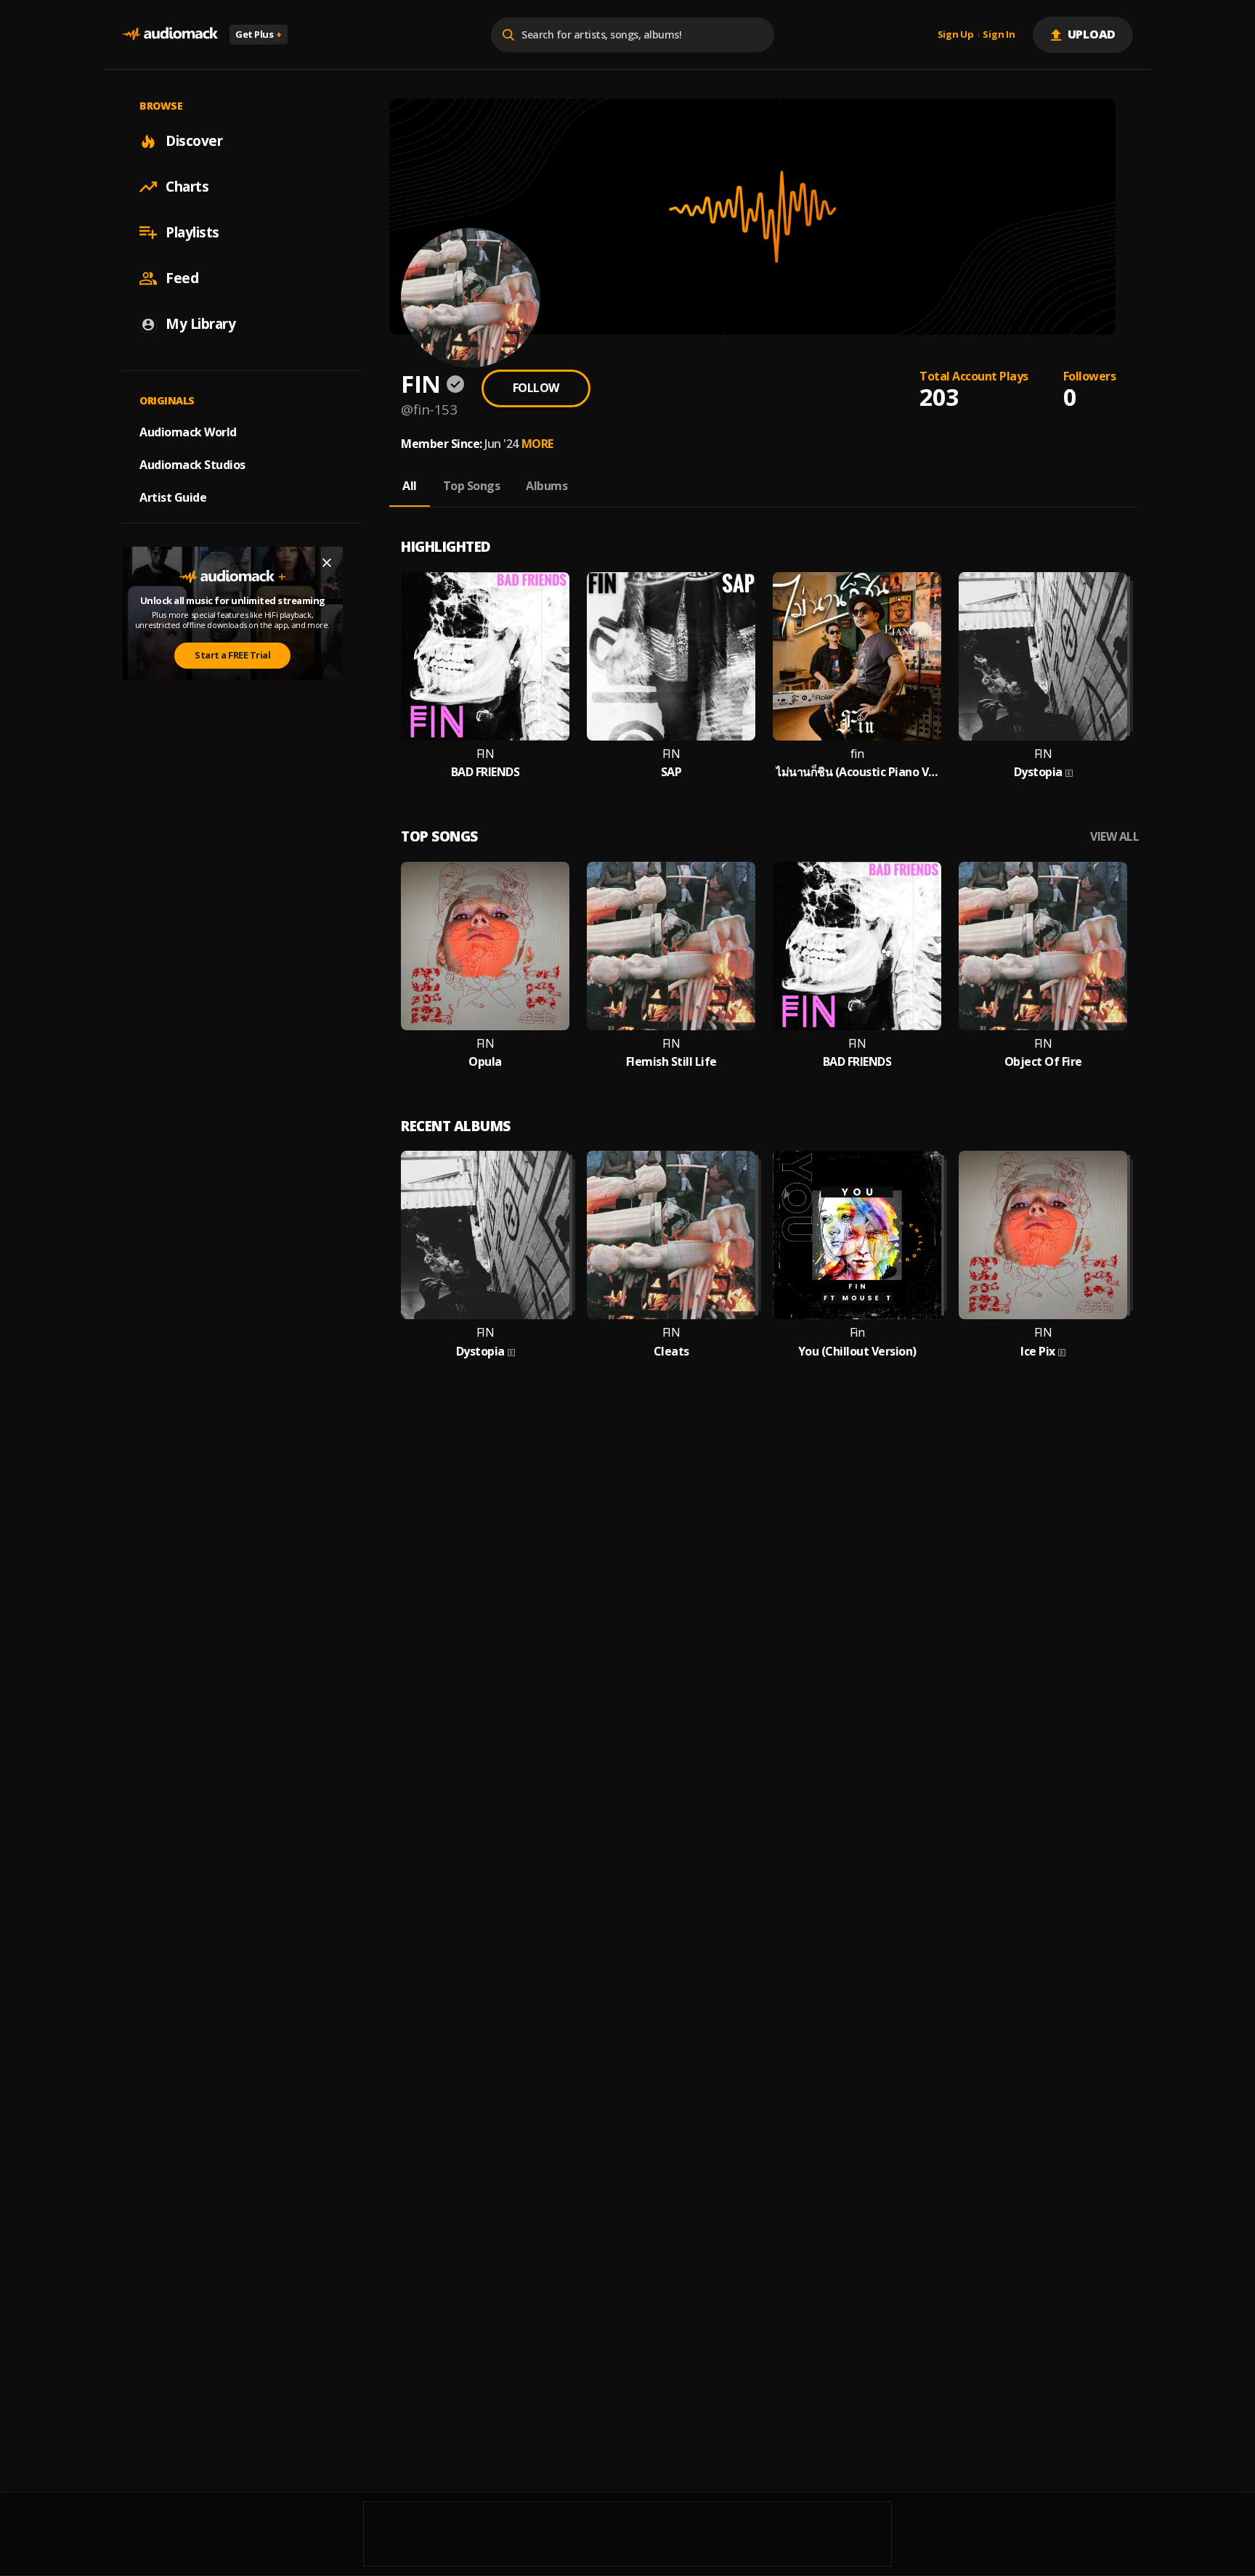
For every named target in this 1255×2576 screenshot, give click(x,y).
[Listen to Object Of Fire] (1043, 946)
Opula (485, 1062)
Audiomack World (188, 432)
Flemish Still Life (671, 1062)
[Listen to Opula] (485, 946)
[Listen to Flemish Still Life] (671, 946)
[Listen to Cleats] (671, 1235)
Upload (1092, 34)
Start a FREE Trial (232, 655)
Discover (194, 141)
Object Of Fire (1043, 1062)
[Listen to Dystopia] (1043, 656)
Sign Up (956, 35)
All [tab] (410, 486)
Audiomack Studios (192, 465)
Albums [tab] (547, 486)
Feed (182, 278)
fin (857, 754)
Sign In (999, 35)
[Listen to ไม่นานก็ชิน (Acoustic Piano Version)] (857, 656)
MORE (537, 444)
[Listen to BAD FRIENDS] (485, 656)
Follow (536, 388)
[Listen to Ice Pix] (1043, 1235)
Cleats (671, 1352)
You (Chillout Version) (857, 1352)
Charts (187, 187)
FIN (486, 754)
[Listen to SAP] (671, 656)
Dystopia (1038, 772)
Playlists (192, 232)
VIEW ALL (1114, 837)
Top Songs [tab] (472, 486)
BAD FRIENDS (486, 772)
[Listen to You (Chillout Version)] (857, 1235)
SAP (671, 772)
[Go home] (170, 34)
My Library (200, 324)
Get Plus (259, 34)
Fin (857, 1333)
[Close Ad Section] (327, 563)
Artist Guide (173, 497)
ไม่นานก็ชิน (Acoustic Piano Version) (857, 772)
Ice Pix (1038, 1352)
